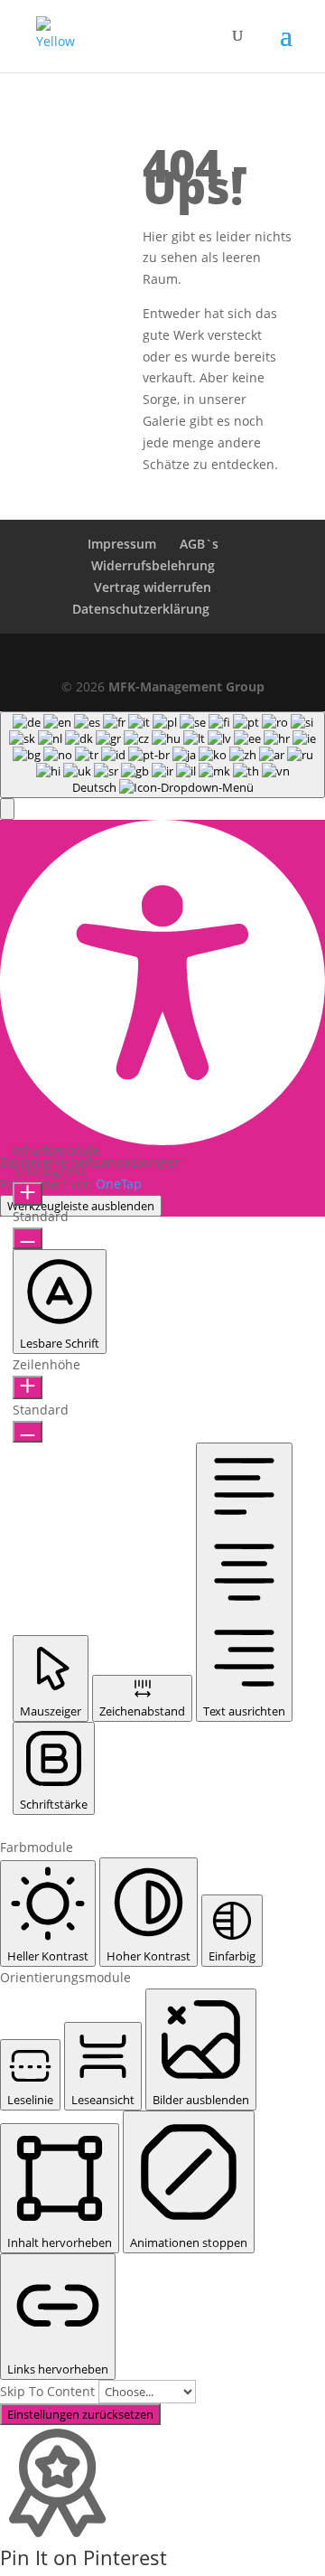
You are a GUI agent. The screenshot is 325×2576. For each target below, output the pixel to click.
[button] (7, 809)
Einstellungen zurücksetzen (80, 2414)
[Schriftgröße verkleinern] (28, 1238)
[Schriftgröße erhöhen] (28, 1194)
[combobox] (162, 755)
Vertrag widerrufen (153, 587)
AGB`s (199, 544)
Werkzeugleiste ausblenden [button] (81, 1206)
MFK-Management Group (186, 686)
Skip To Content (49, 2391)
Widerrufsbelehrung (153, 565)
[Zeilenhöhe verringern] (28, 1432)
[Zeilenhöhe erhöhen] (28, 1387)
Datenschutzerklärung (141, 609)
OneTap (119, 1184)
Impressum (122, 544)
